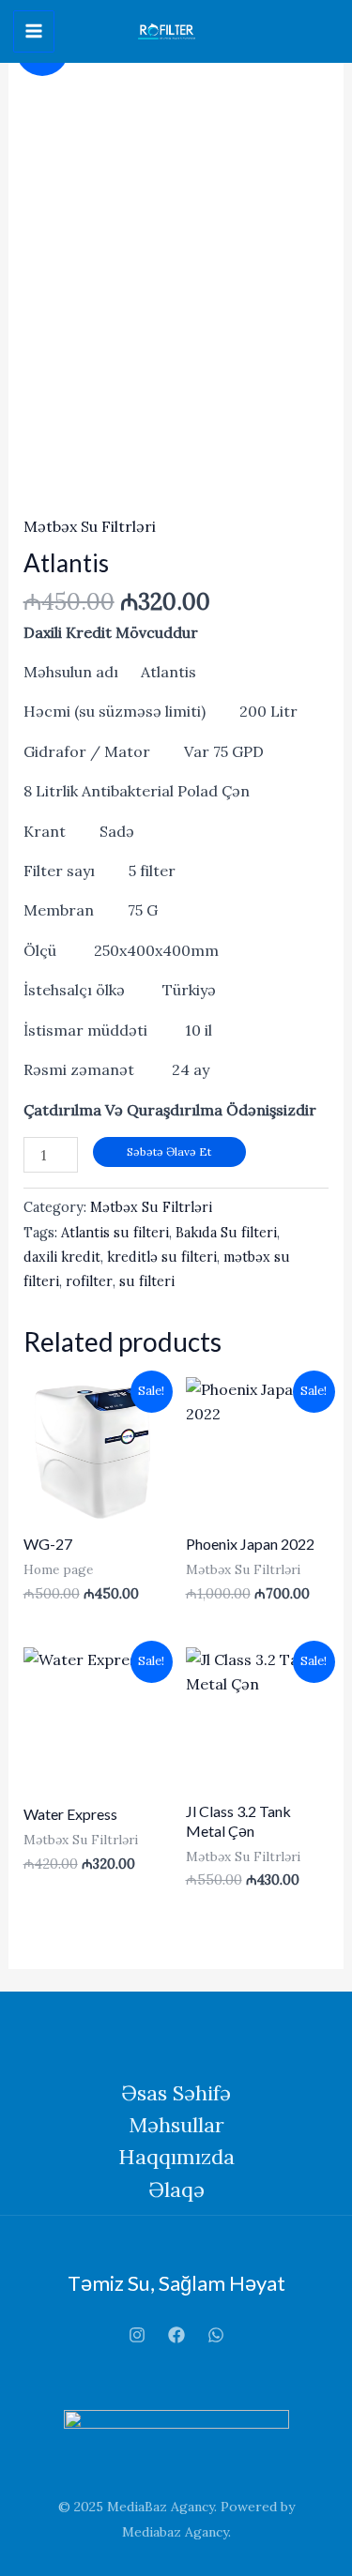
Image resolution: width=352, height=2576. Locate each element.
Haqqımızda (176, 2157)
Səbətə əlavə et (169, 1152)
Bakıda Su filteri (226, 1233)
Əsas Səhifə (176, 2093)
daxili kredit (62, 1257)
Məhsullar (176, 2125)
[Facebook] (176, 2335)
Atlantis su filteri (115, 1233)
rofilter (89, 1281)
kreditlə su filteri (162, 1257)
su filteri (147, 1281)
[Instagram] (137, 2335)
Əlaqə (176, 2190)
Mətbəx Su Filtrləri (90, 526)
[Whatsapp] (216, 2335)
